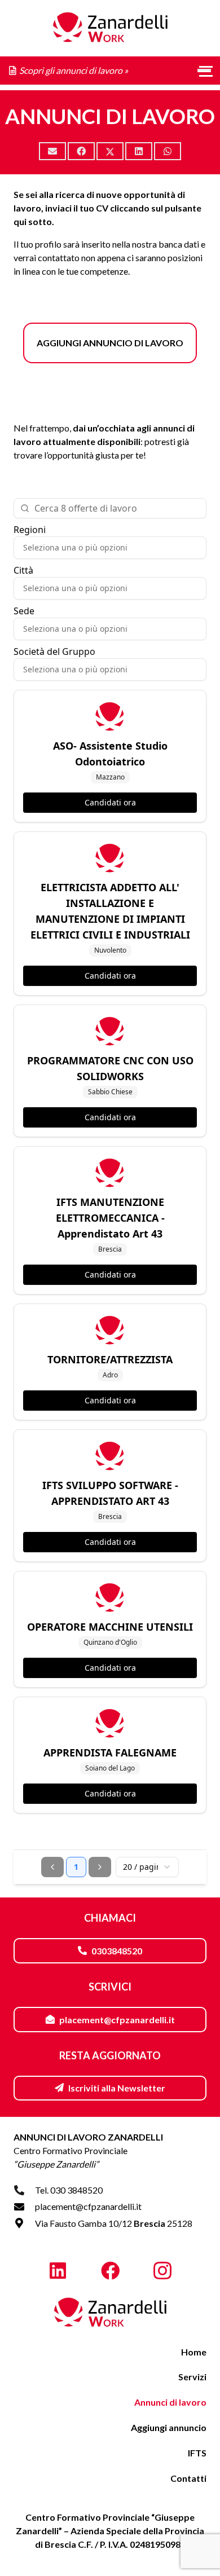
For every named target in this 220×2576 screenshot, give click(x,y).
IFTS (197, 2453)
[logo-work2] (110, 2313)
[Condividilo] (81, 151)
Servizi (192, 2377)
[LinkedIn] (58, 2271)
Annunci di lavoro (170, 2402)
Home (194, 2352)
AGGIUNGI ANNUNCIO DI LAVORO (110, 343)
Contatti (188, 2478)
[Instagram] (162, 2271)
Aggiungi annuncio (169, 2427)
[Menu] (204, 71)
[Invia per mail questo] (52, 151)
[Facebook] (110, 2271)
